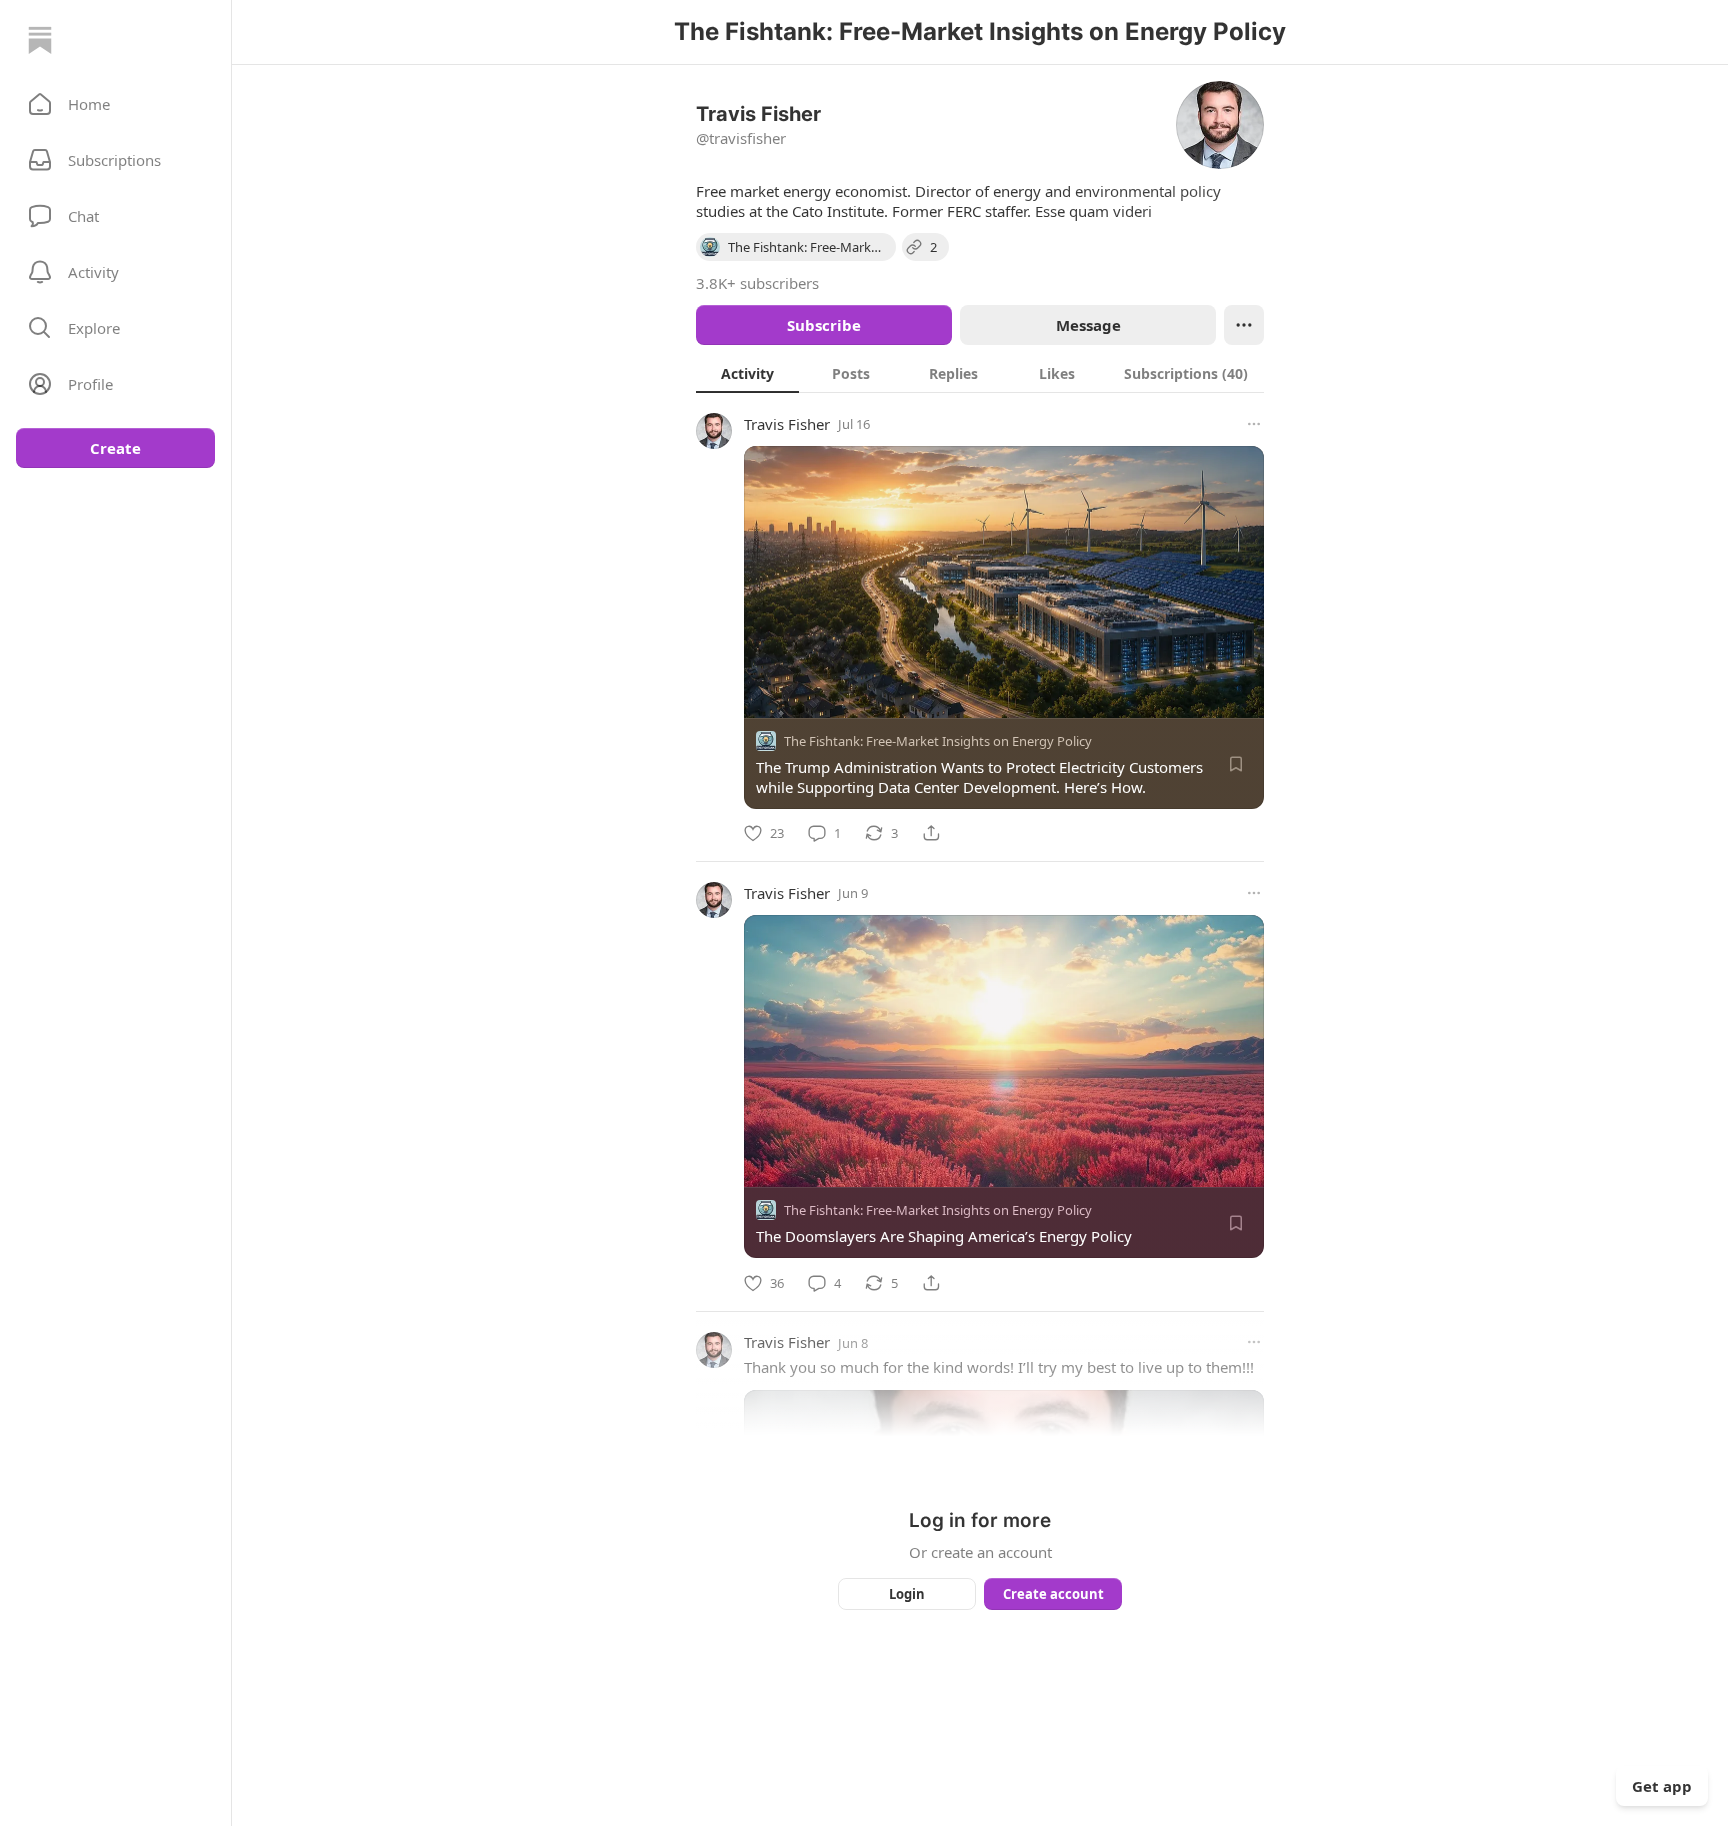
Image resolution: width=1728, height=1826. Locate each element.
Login (907, 1594)
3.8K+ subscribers (757, 283)
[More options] (1254, 424)
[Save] (1236, 764)
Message (1088, 325)
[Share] (931, 833)
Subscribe (824, 325)
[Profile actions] (1244, 325)
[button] (115, 104)
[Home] (40, 40)
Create (115, 448)
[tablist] (980, 373)
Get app (1662, 1786)
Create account (1053, 1594)
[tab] (747, 373)
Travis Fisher (787, 424)
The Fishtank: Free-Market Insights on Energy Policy (938, 741)
